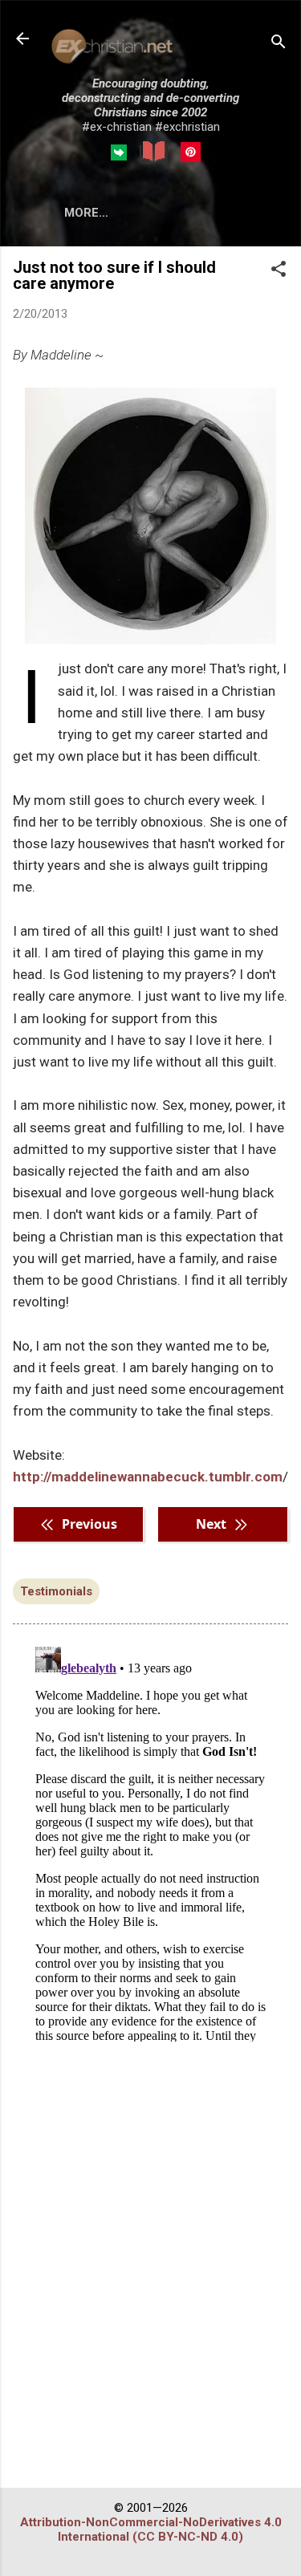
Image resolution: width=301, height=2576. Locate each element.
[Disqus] (150, 1841)
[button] (279, 270)
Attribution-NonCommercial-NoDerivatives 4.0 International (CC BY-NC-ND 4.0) (151, 2529)
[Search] (279, 44)
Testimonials (56, 1591)
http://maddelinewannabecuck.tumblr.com (148, 1477)
